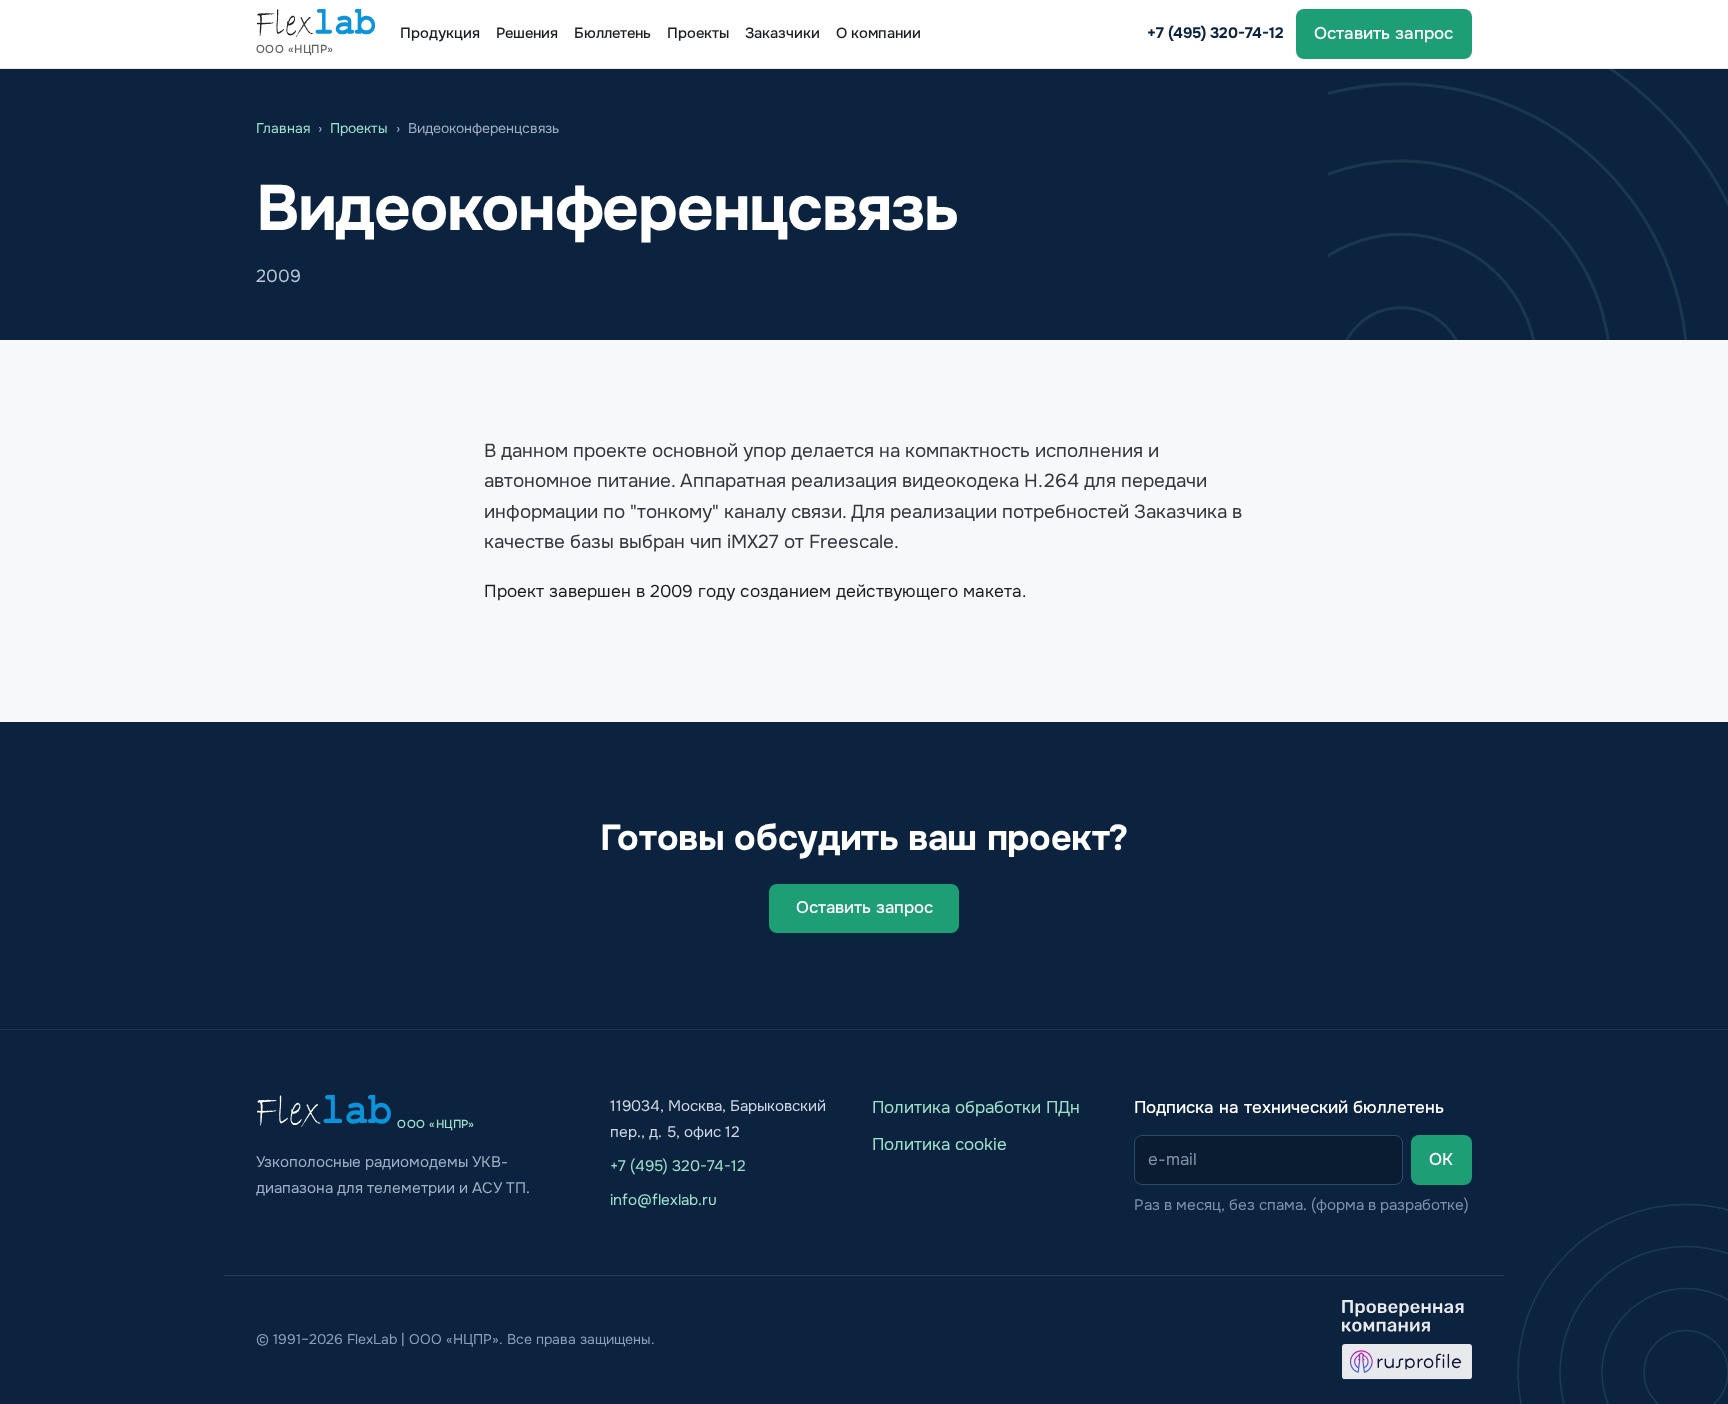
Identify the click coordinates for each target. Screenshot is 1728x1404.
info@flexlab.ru (663, 1200)
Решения (527, 34)
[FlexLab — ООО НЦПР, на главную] (324, 1111)
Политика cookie (939, 1144)
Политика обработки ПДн (976, 1107)
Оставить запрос (1383, 33)
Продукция (440, 34)
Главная (283, 128)
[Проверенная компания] (1407, 1340)
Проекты (698, 34)
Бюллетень (612, 34)
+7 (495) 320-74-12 (1215, 33)
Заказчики (782, 34)
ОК (1441, 1159)
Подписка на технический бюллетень (1289, 1107)
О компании (878, 34)
